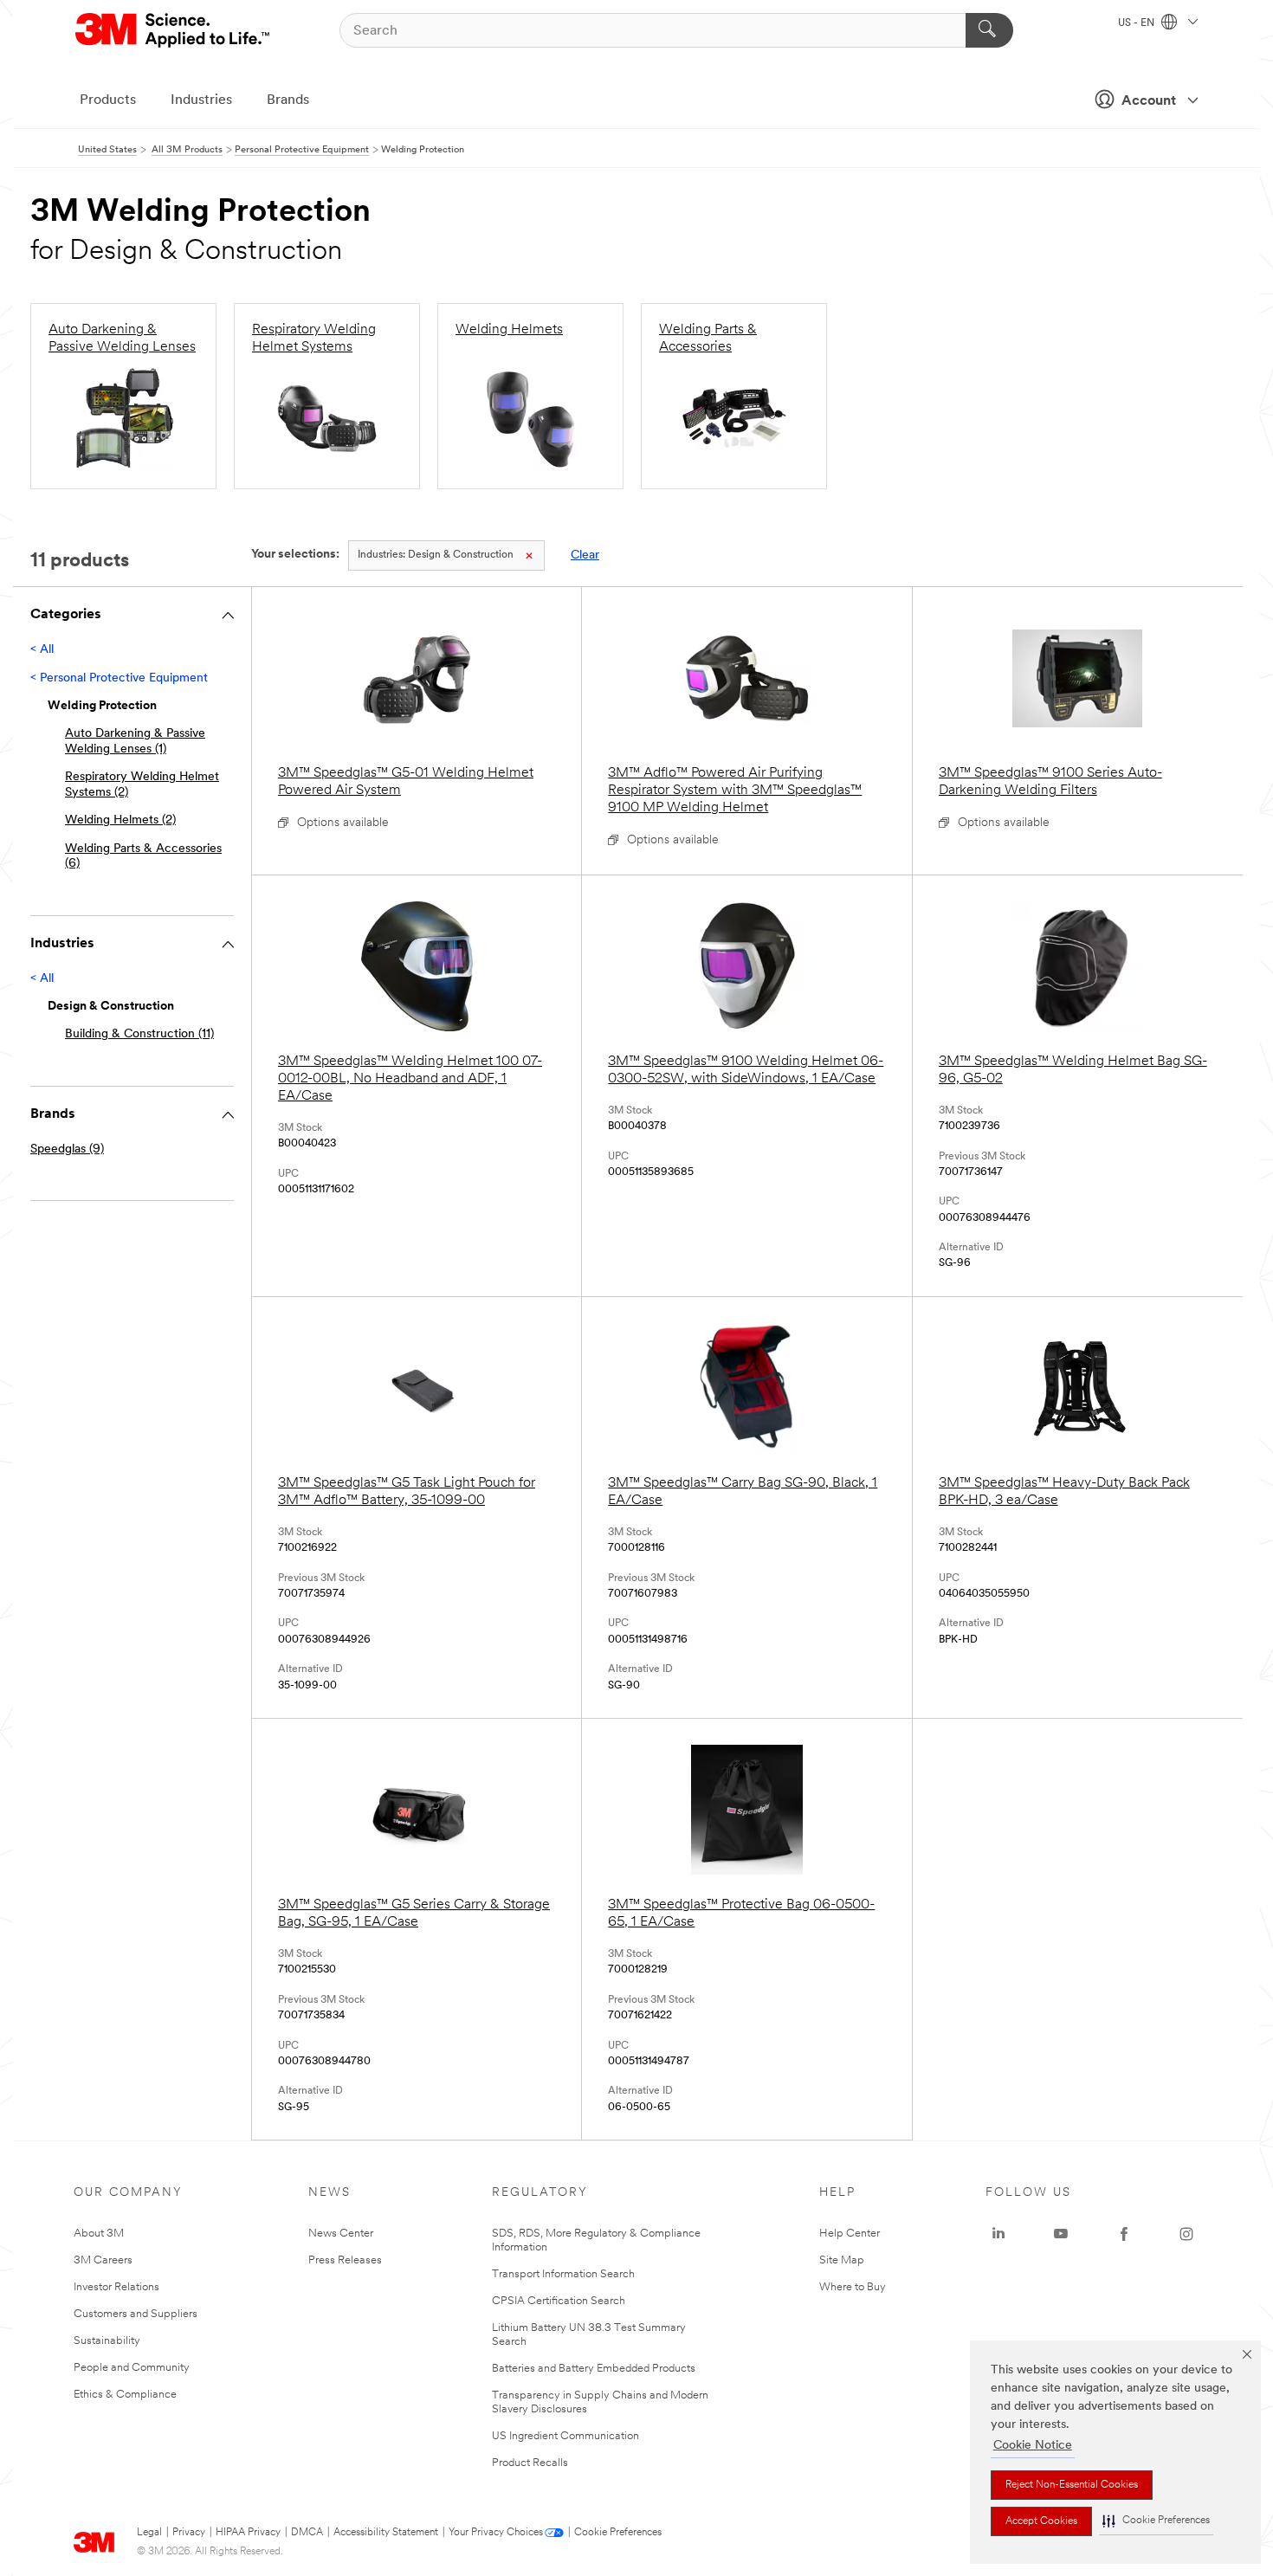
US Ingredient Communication (565, 2436)
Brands (288, 100)
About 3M (99, 2234)
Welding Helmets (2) (120, 820)
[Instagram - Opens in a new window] (1186, 2234)
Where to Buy (853, 2287)
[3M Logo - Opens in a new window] (174, 30)
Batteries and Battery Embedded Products (594, 2369)
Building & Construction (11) (139, 1034)
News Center (341, 2234)
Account (1149, 101)
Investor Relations (116, 2287)
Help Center (850, 2234)
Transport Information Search (563, 2274)
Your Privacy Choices (496, 2533)
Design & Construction (436, 555)
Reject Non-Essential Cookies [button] (1072, 2485)
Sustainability (107, 2341)
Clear (585, 555)
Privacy (189, 2533)
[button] (1156, 2521)
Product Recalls (530, 2463)
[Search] (989, 30)
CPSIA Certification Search (559, 2301)
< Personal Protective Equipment (119, 678)
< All (42, 650)
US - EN (1137, 23)
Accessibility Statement (386, 2533)
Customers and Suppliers (136, 2314)
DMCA (307, 2533)
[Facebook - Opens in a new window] (1124, 2234)
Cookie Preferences (618, 2533)
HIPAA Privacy (248, 2533)
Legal (149, 2533)
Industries (201, 100)
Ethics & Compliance (125, 2395)
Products (108, 100)
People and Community (132, 2368)
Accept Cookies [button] (1041, 2521)
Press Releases (345, 2260)
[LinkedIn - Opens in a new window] (998, 2234)
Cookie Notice (1033, 2446)
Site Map (842, 2260)
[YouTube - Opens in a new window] (1061, 2234)
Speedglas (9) (67, 1149)
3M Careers (103, 2260)
